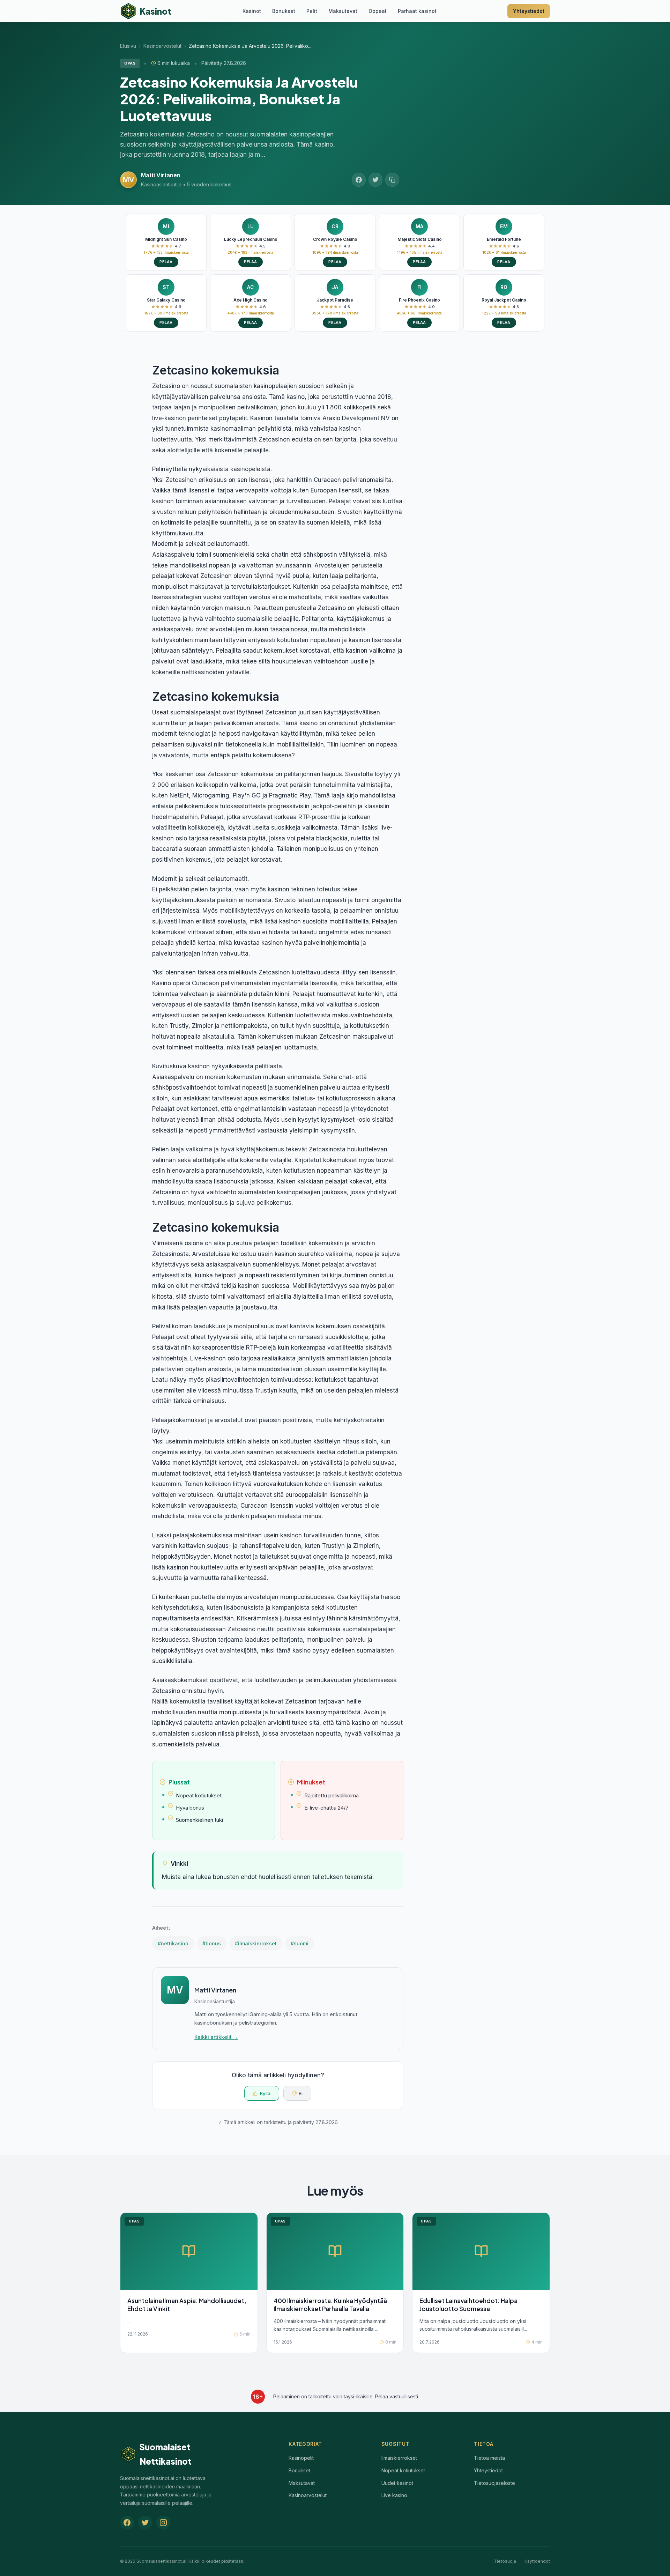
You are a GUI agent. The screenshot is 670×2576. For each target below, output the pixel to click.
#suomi (300, 1943)
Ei (301, 2093)
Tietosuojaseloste (494, 2483)
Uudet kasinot (397, 2483)
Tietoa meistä (489, 2458)
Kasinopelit (301, 2458)
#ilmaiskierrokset (256, 1943)
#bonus (212, 1943)
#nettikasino (173, 1943)
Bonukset (284, 11)
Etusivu (128, 46)
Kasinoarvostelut (162, 46)
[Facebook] (127, 2523)
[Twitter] (145, 2523)
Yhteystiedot (529, 11)
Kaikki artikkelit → (216, 2037)
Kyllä (265, 2093)
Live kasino (394, 2495)
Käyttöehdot (537, 2561)
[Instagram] (163, 2523)
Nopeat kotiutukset (403, 2470)
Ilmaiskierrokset (399, 2458)
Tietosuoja (505, 2561)
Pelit (312, 11)
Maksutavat (343, 11)
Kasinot (252, 11)
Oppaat (378, 11)
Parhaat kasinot (417, 11)
